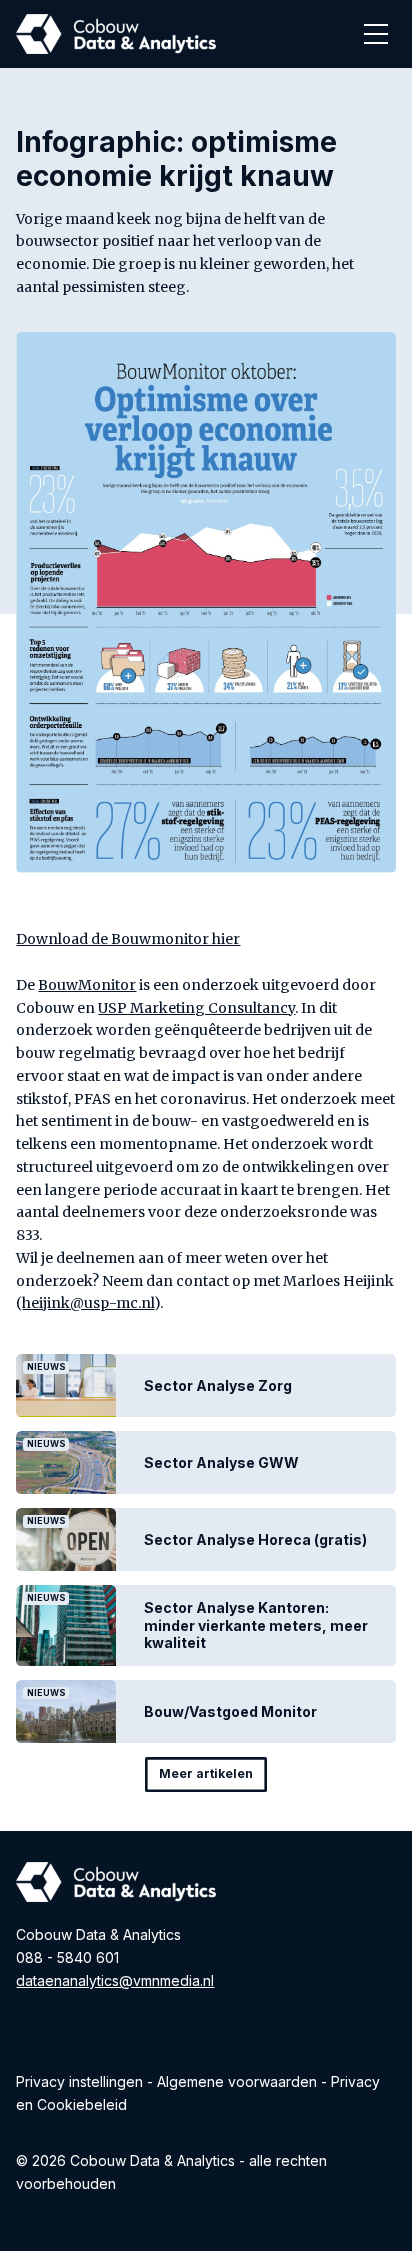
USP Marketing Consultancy (196, 1008)
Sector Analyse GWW (221, 1462)
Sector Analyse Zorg (218, 1385)
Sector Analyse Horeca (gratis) (255, 1539)
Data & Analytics (116, 27)
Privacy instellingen (79, 2081)
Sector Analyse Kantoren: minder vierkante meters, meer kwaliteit (256, 1625)
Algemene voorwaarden (237, 2081)
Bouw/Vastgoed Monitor (230, 1711)
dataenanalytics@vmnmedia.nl (115, 1980)
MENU (376, 34)
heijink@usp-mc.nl (88, 1303)
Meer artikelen (206, 1773)
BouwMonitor (87, 985)
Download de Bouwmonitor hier (128, 939)
